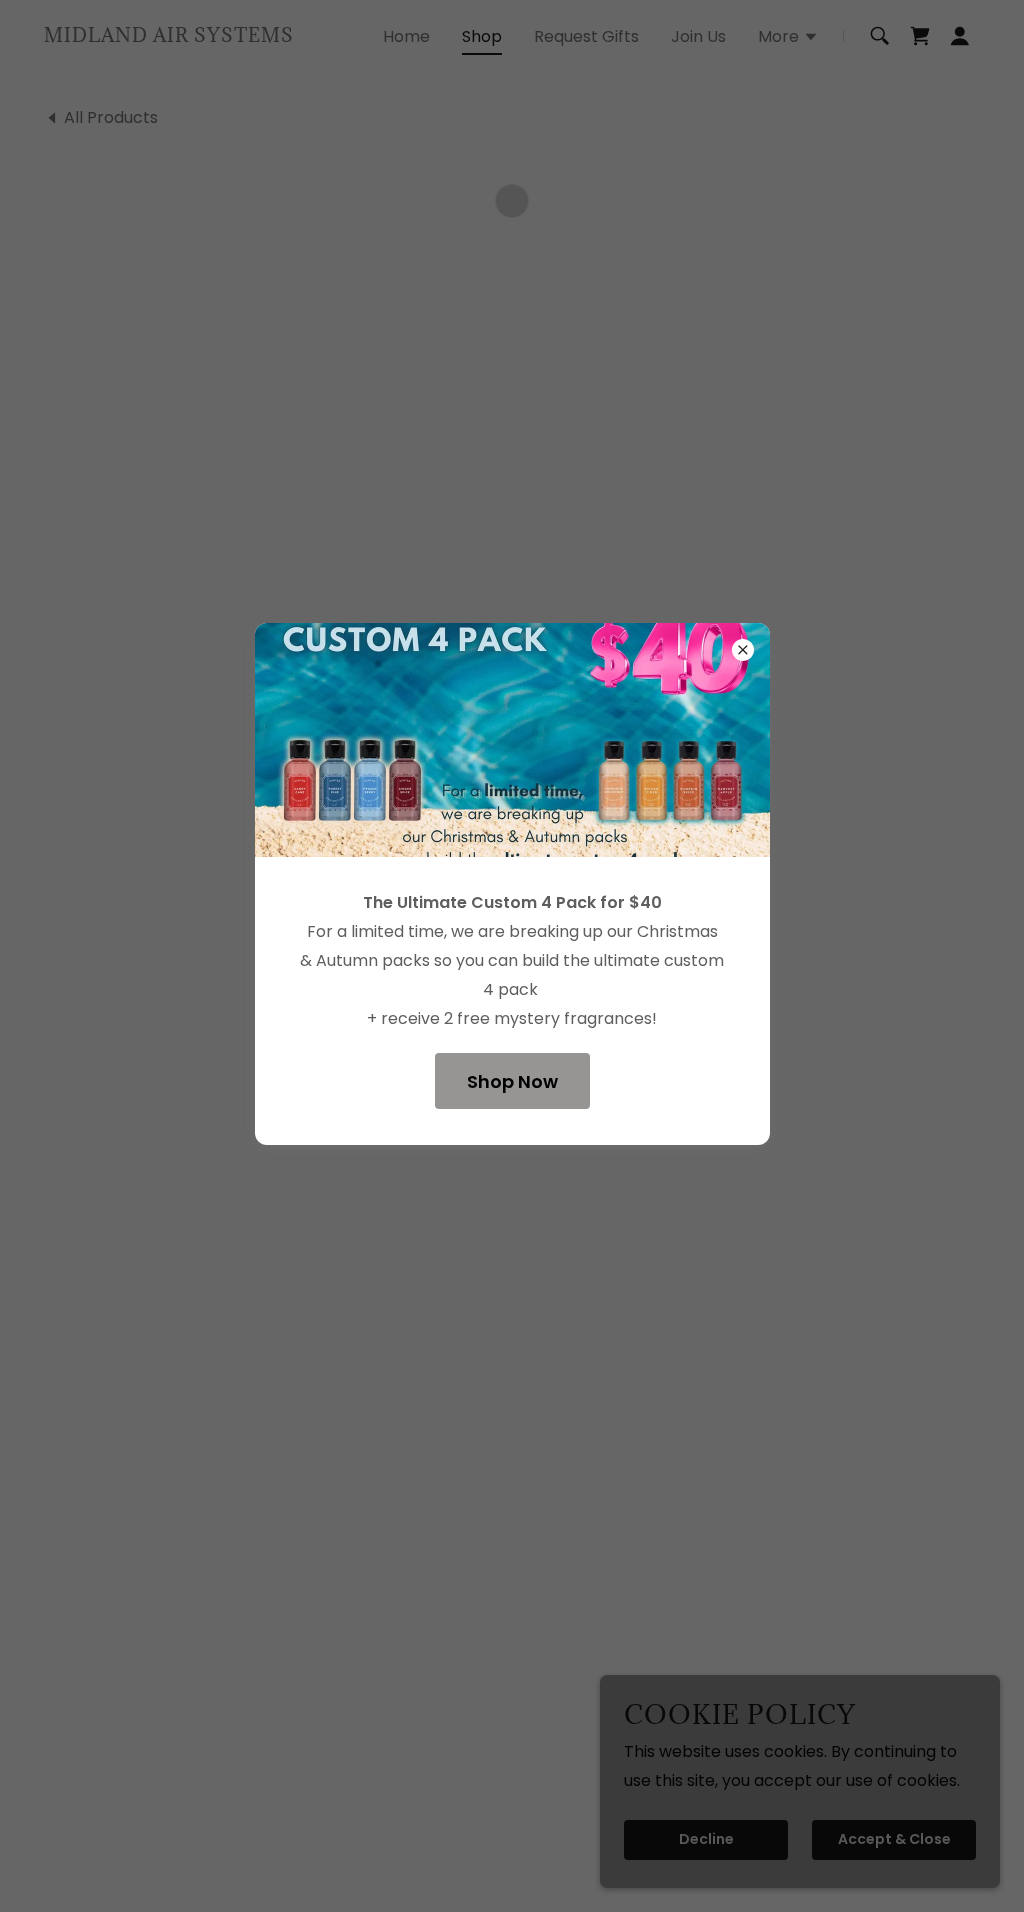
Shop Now (512, 1081)
